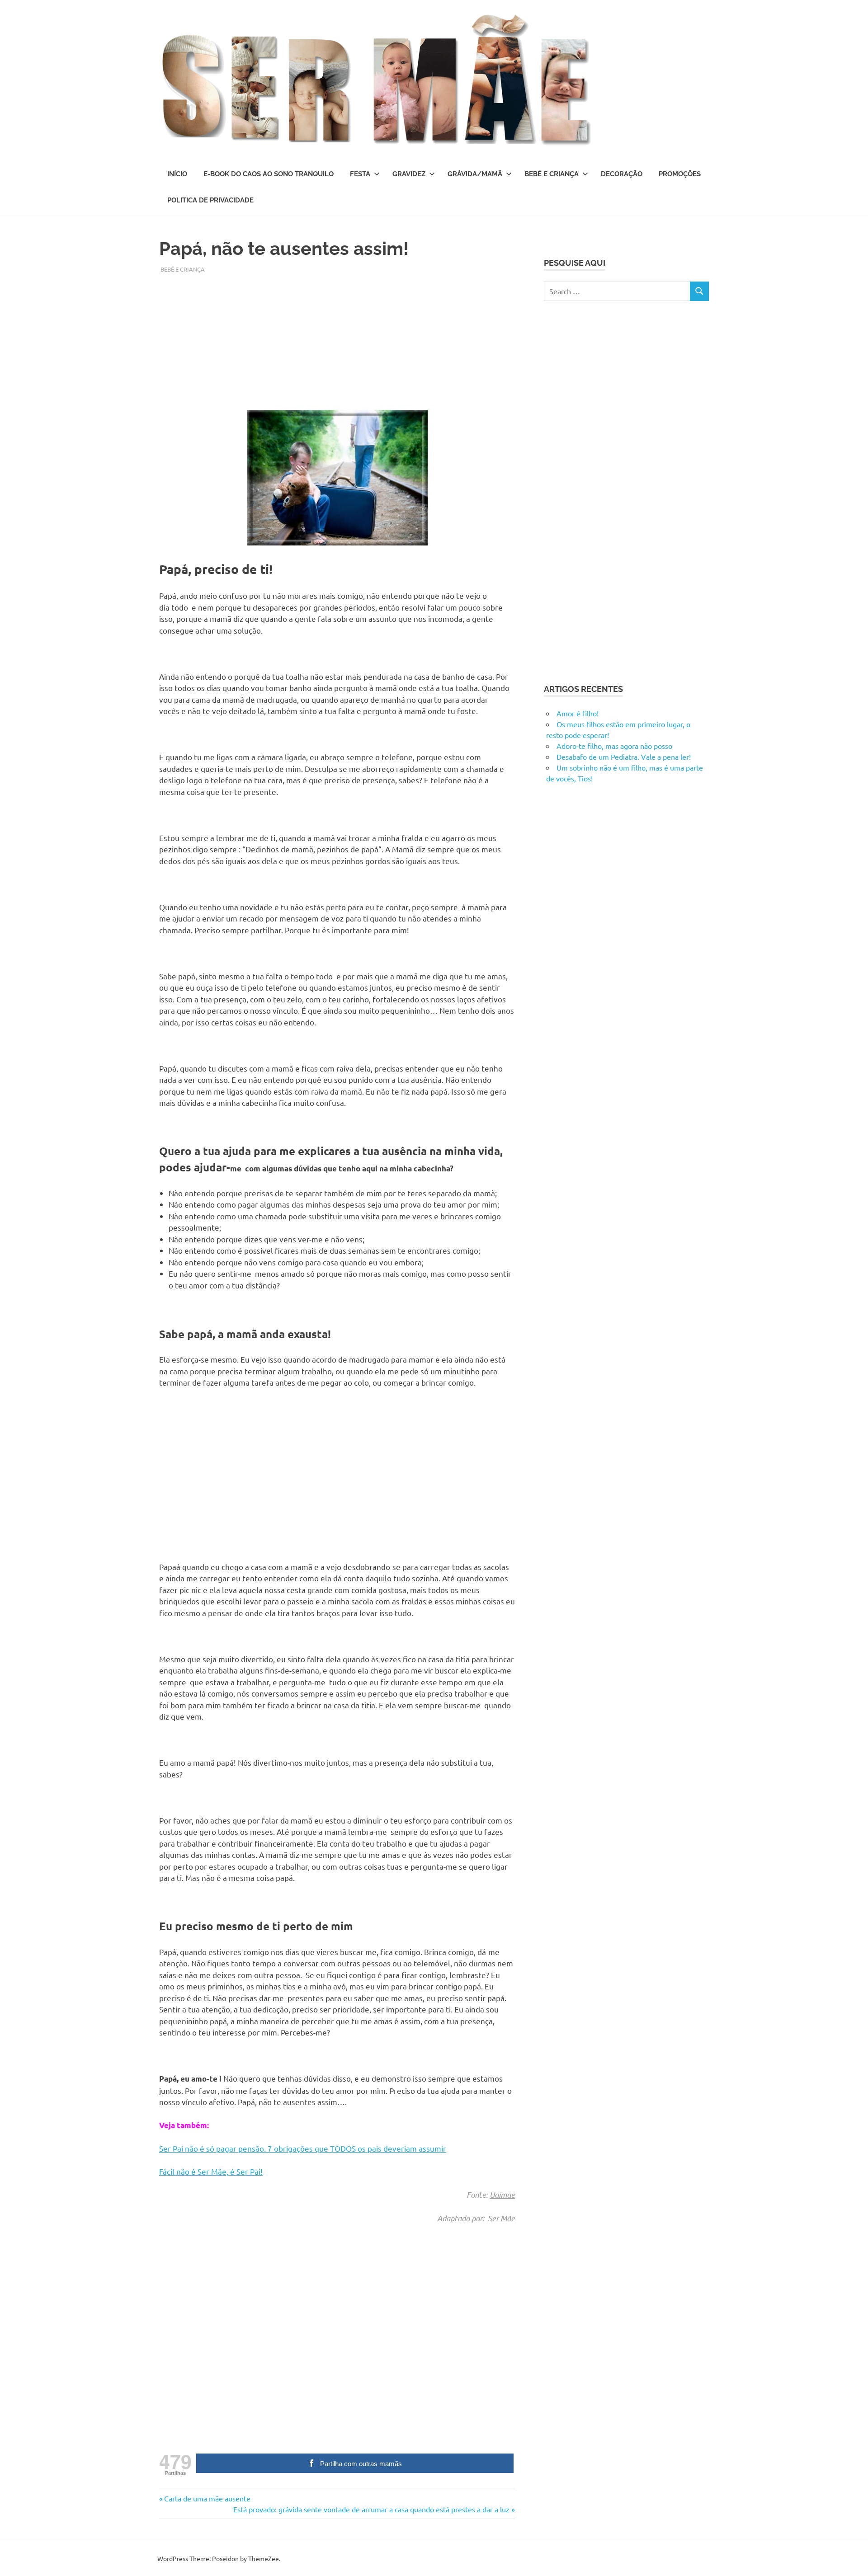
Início (177, 174)
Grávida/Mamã (475, 174)
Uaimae (502, 2195)
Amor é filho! (578, 713)
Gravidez (409, 174)
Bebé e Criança (552, 174)
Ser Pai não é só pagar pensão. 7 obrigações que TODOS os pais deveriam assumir (303, 2148)
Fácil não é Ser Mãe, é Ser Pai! (211, 2171)
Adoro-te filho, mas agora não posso (614, 746)
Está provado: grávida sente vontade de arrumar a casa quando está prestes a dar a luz (371, 2509)
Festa (360, 174)
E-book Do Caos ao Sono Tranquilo (269, 174)
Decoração (622, 174)
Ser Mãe (501, 2218)
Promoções (680, 174)
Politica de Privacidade (210, 200)
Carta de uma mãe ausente (207, 2498)
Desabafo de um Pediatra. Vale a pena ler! (624, 757)
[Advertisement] (337, 337)
